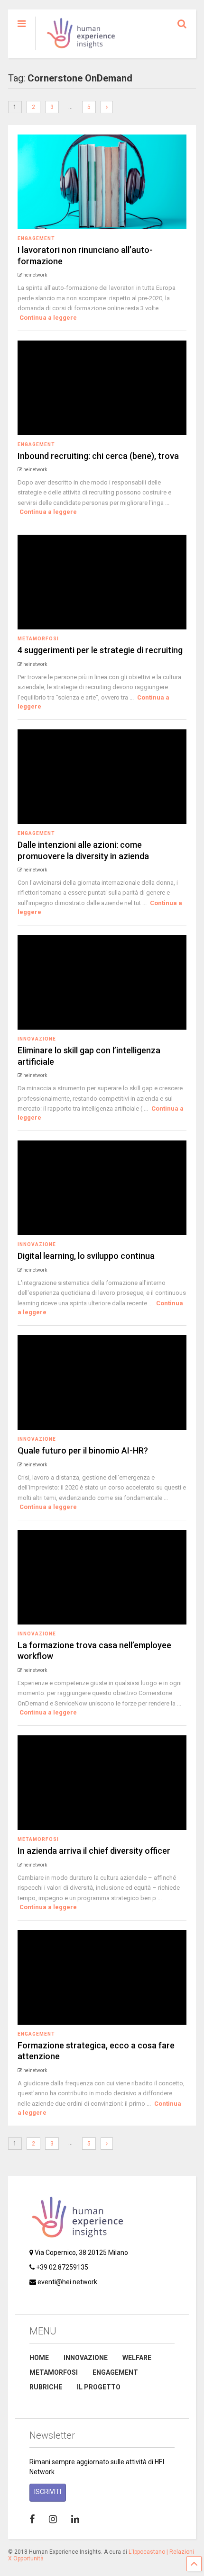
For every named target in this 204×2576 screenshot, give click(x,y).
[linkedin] (75, 2519)
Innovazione (37, 1039)
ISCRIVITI (48, 2492)
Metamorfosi (38, 639)
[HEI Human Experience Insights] (76, 51)
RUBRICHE (46, 2387)
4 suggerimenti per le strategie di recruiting (100, 650)
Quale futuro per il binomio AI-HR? (83, 1450)
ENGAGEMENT (115, 2372)
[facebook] (32, 2519)
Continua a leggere (48, 318)
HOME (39, 2358)
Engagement (36, 238)
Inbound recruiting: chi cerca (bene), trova (98, 456)
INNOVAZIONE (86, 2358)
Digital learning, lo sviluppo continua (86, 1256)
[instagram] (53, 2519)
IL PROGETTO (99, 2387)
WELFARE (137, 2358)
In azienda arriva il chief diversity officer (94, 1851)
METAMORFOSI (54, 2372)
